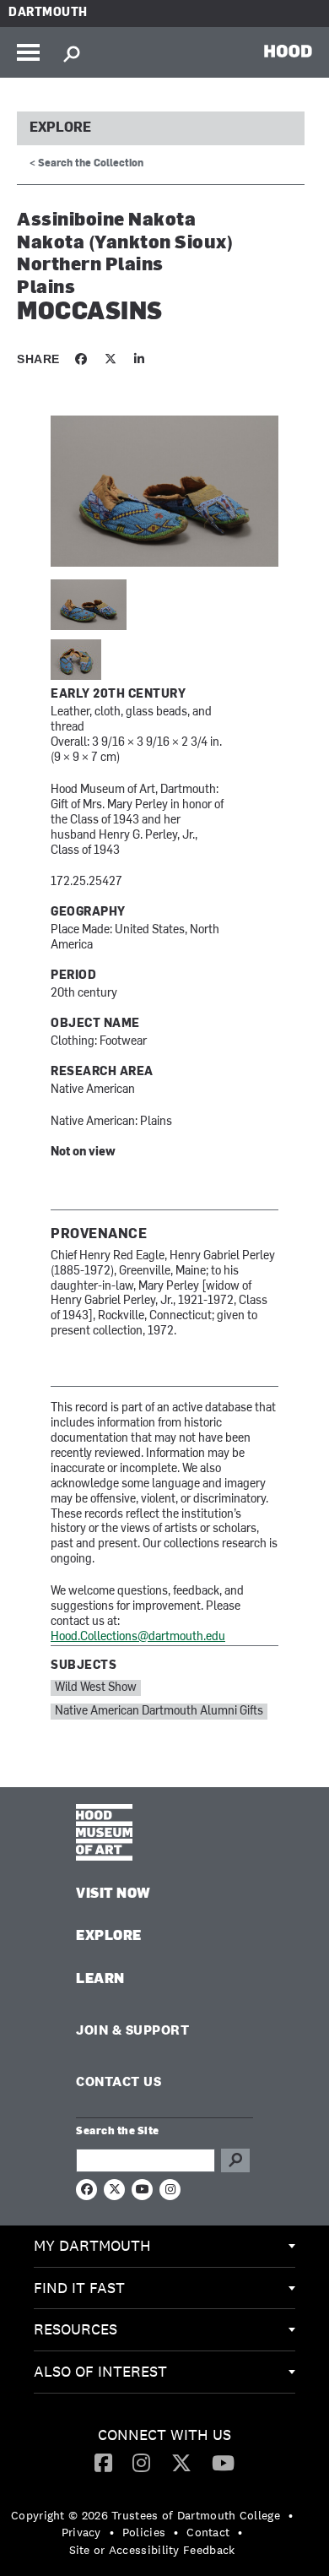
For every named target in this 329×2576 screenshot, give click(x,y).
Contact (208, 2532)
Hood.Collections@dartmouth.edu (138, 1637)
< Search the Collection (86, 164)
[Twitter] (181, 2462)
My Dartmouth (92, 2245)
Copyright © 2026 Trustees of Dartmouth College (146, 2515)
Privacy (81, 2532)
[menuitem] (164, 2247)
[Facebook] (103, 2462)
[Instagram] (141, 2462)
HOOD (288, 51)
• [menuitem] (291, 2515)
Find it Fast (79, 2288)
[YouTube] (223, 2462)
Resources (76, 2329)
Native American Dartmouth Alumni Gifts (159, 1712)
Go (235, 2160)
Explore (60, 128)
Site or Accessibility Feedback (152, 2550)
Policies (144, 2532)
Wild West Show (96, 1688)
